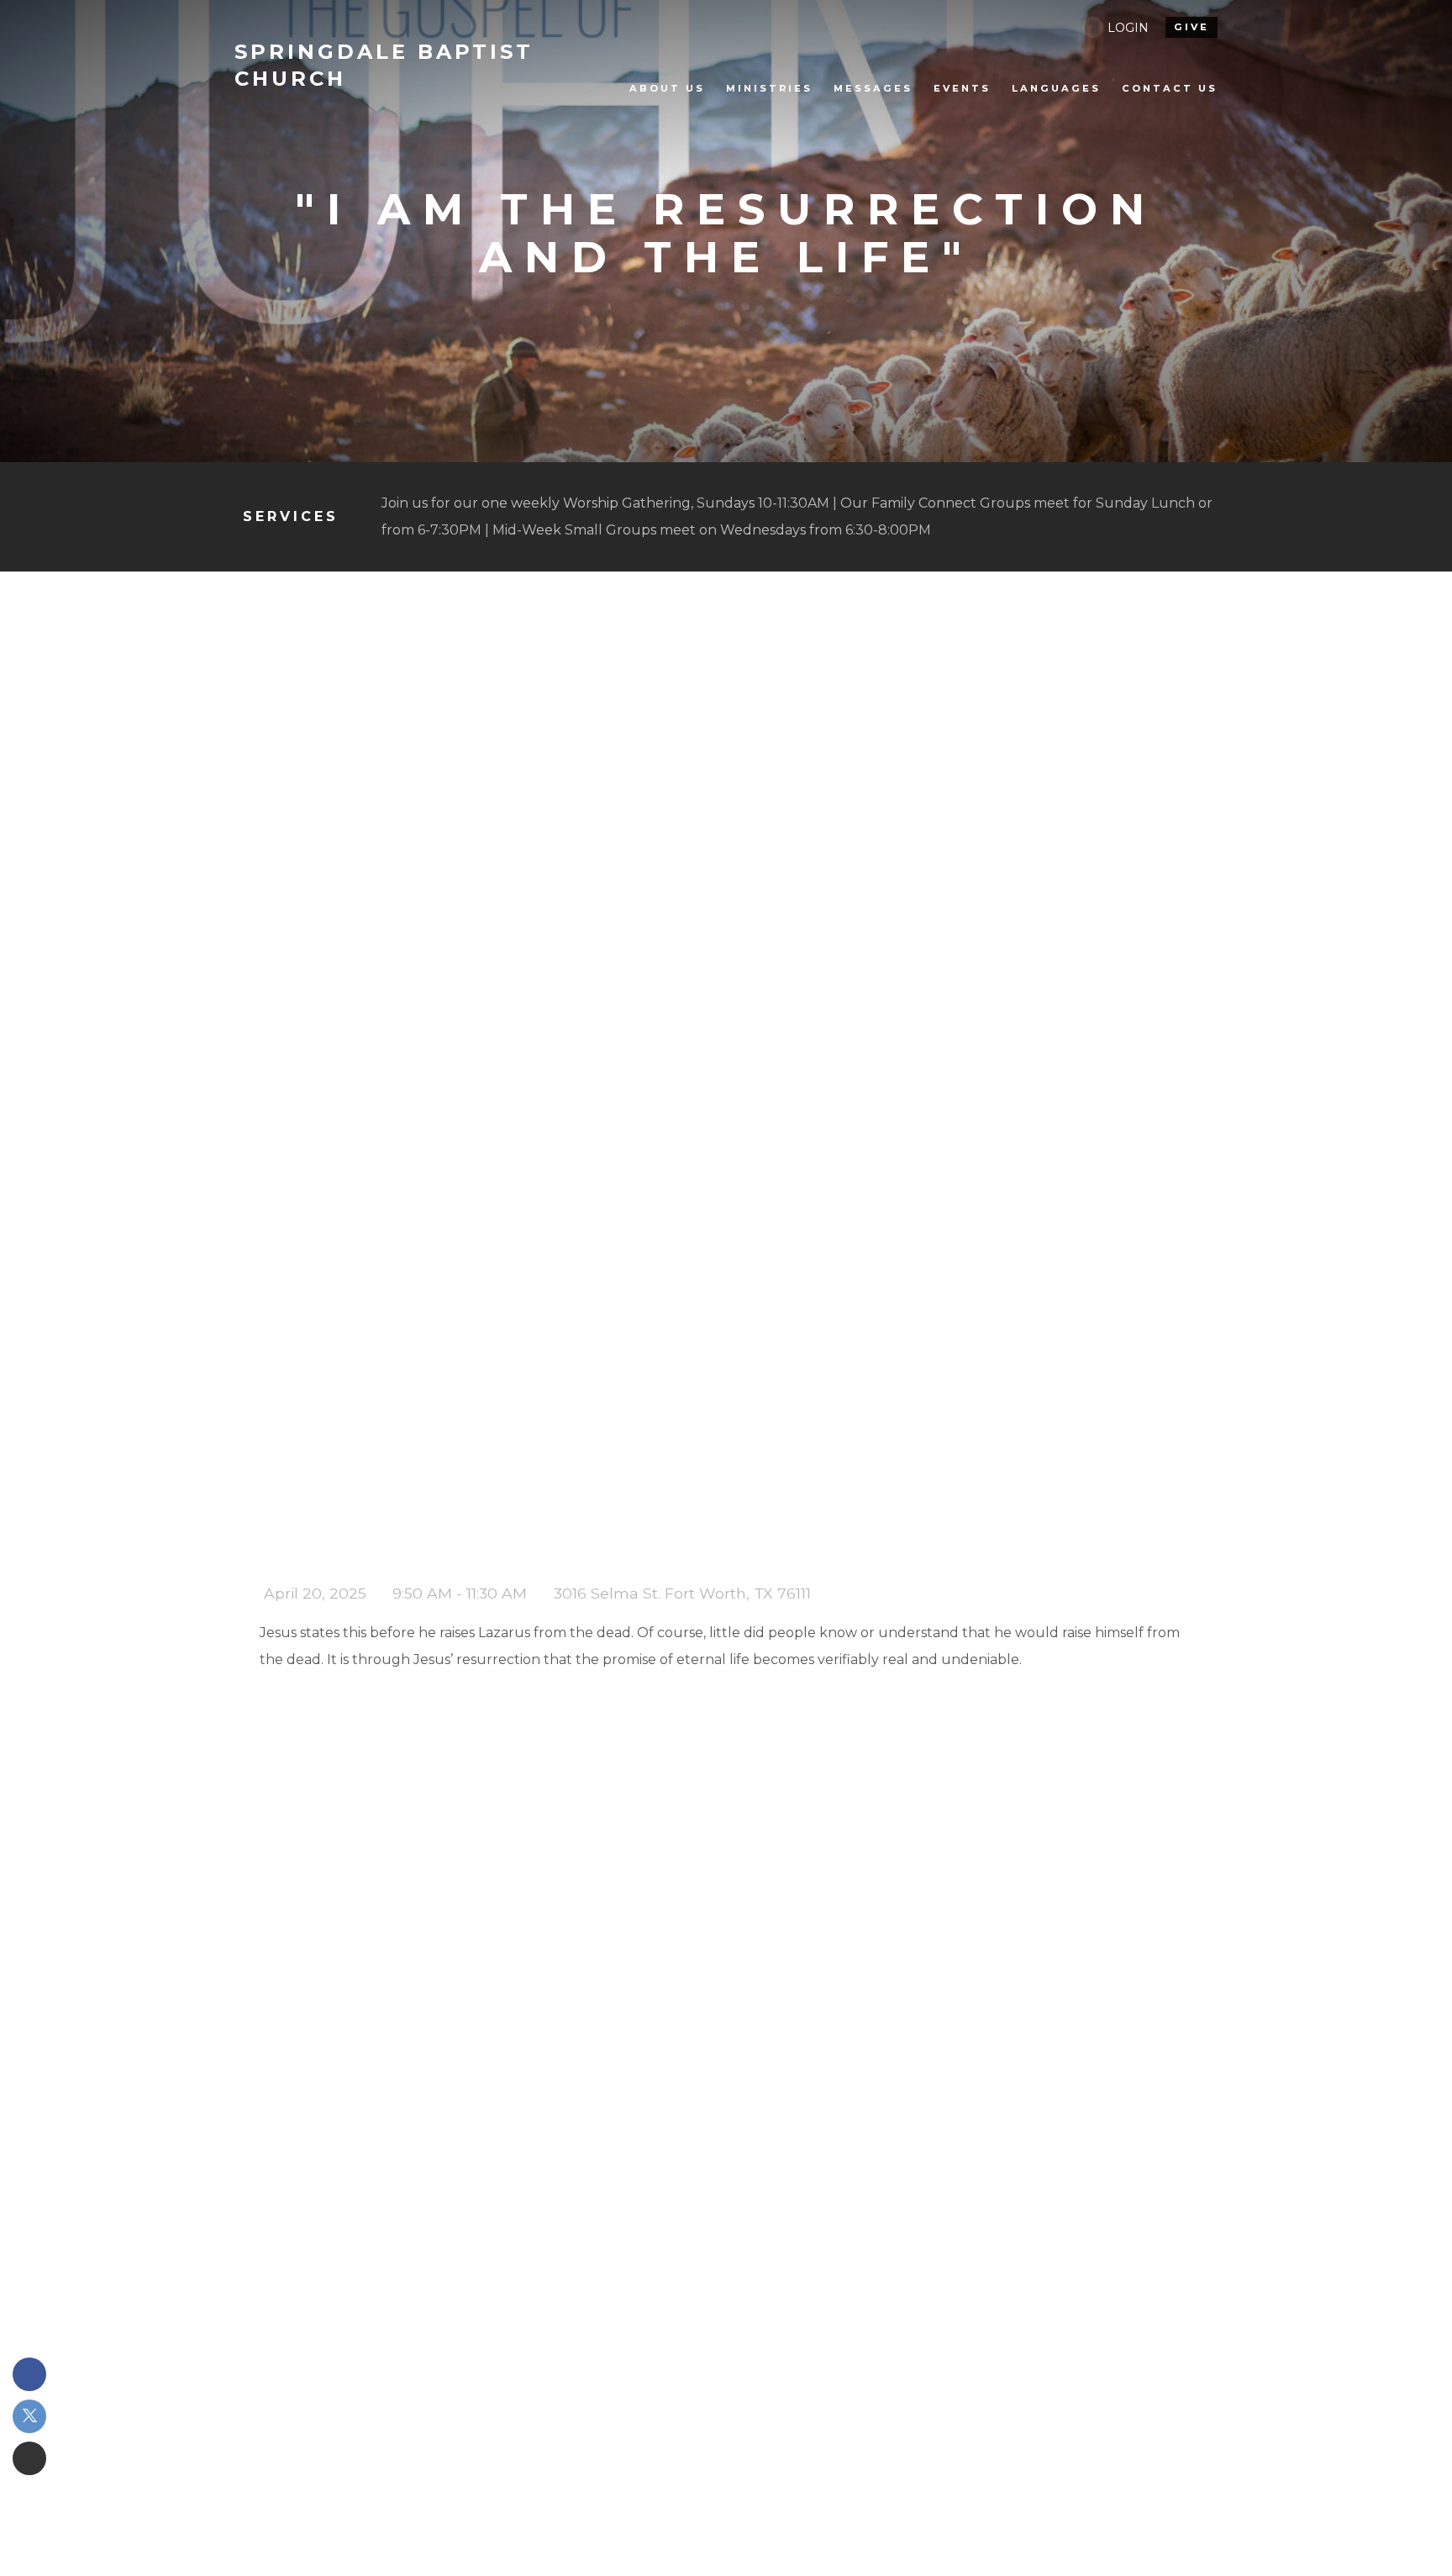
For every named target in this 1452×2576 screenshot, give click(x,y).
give (1192, 27)
